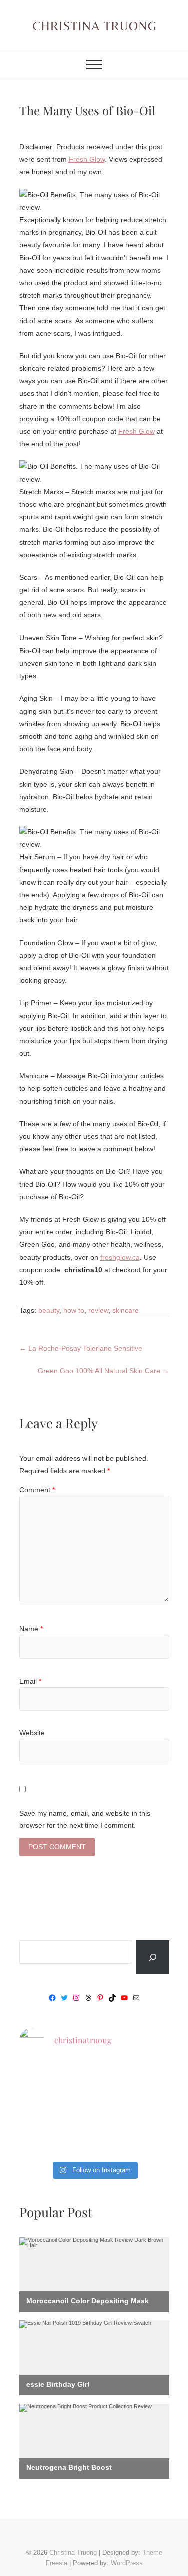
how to (74, 1310)
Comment (37, 1490)
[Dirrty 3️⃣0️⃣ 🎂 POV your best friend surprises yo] (94, 2109)
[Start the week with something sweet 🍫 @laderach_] (146, 2109)
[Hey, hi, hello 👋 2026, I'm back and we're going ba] (42, 2078)
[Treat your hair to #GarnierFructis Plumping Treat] (94, 2140)
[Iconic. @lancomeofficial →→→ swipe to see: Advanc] (42, 2140)
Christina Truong (73, 2553)
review (98, 1310)
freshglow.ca (120, 1257)
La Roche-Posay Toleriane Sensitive (81, 1348)
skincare (126, 1310)
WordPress (127, 2563)
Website (32, 1733)
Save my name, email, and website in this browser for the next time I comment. (85, 1819)
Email (30, 1681)
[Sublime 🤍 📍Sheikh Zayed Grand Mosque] (94, 2078)
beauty (49, 1310)
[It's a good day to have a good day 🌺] (146, 2140)
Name (31, 1629)
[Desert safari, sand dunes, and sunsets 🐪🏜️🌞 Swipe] (146, 2078)
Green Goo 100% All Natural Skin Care (104, 1371)
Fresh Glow (87, 159)
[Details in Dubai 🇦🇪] (42, 2109)
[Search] (153, 1957)
